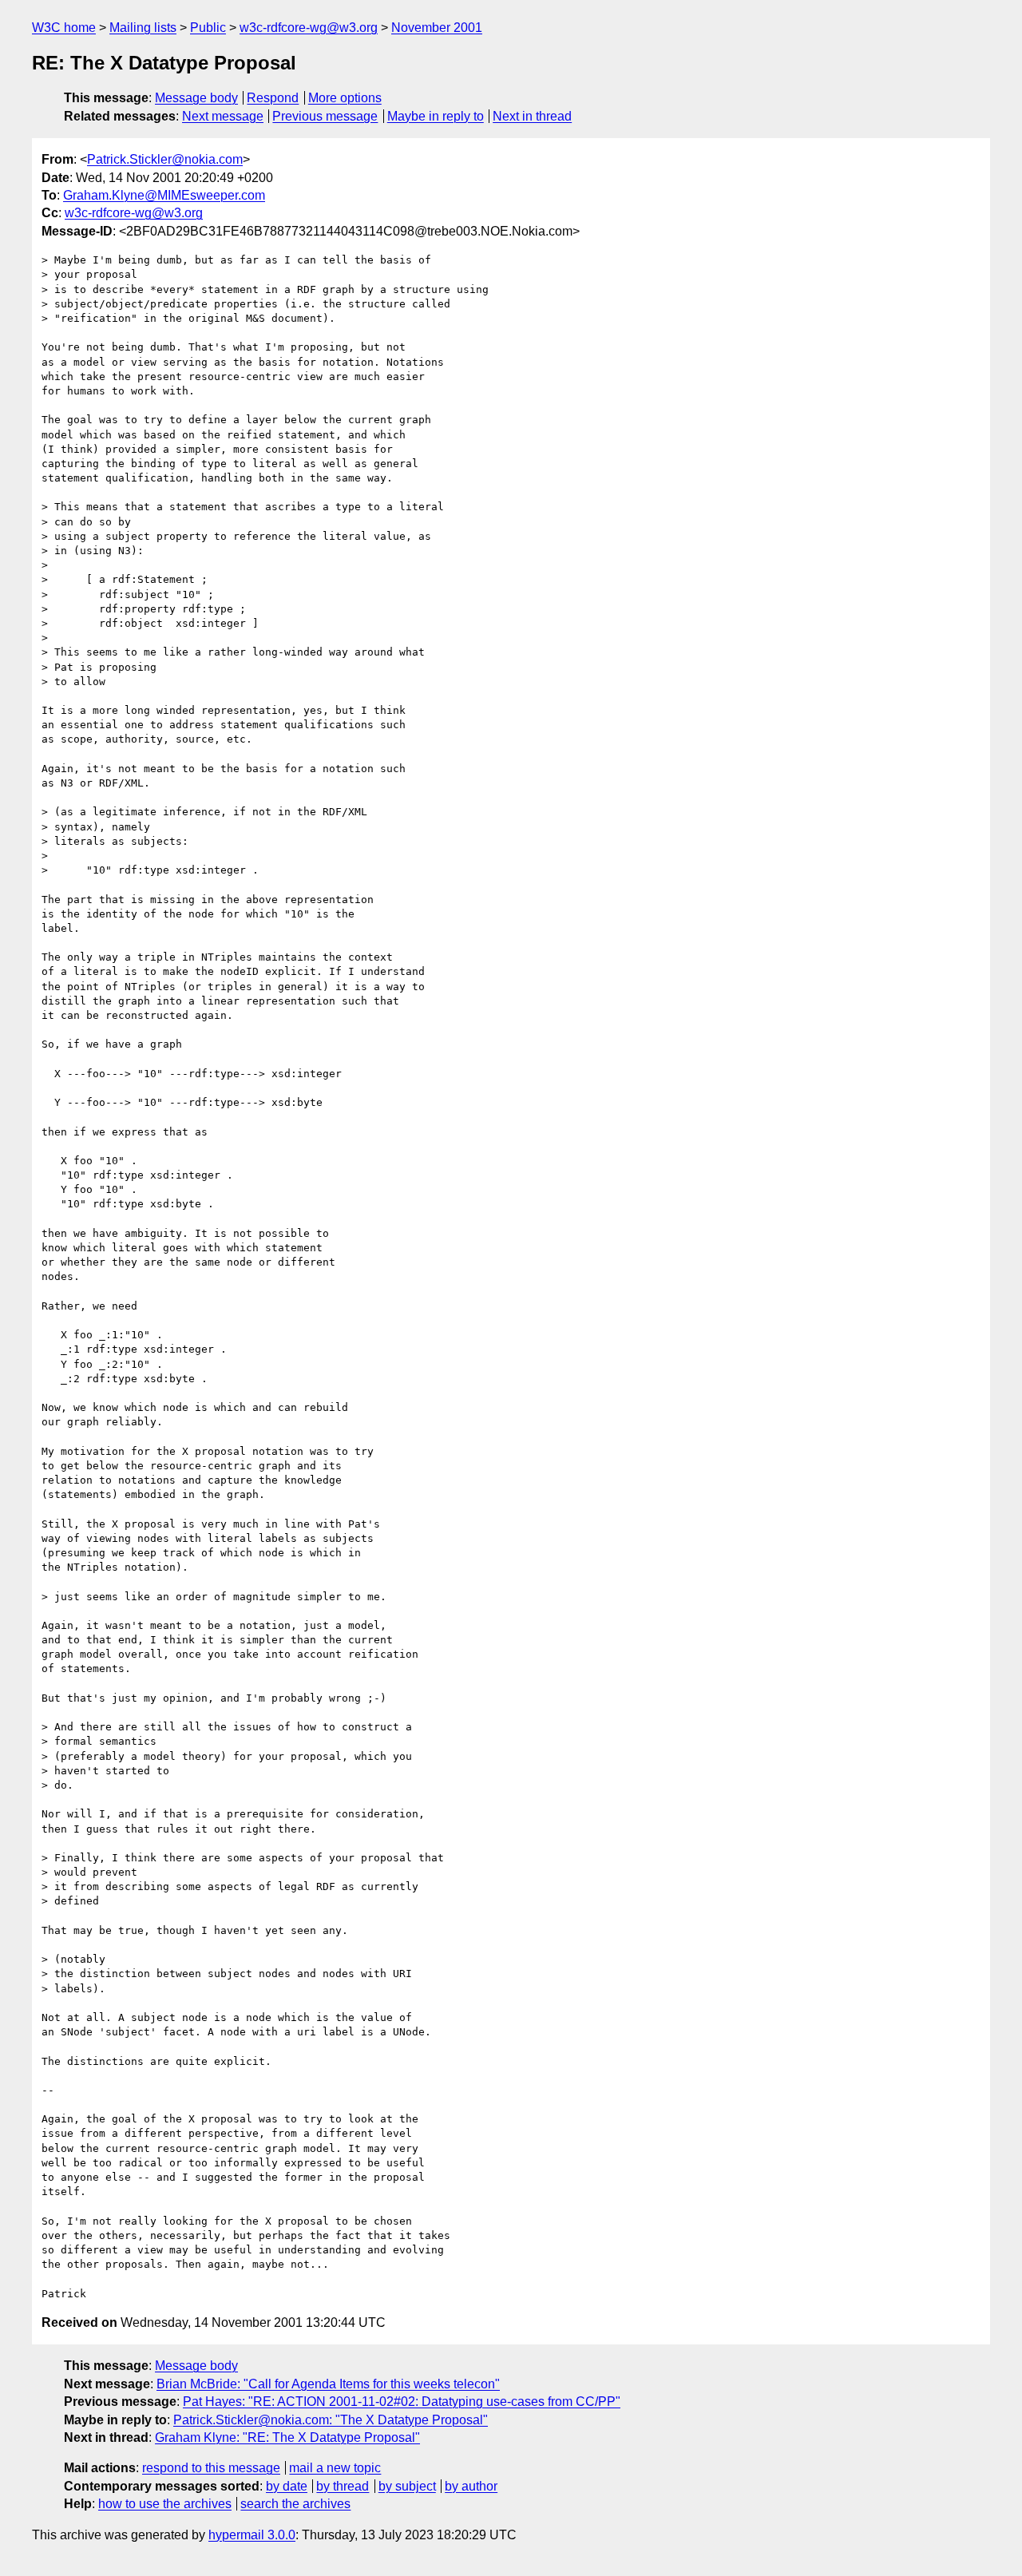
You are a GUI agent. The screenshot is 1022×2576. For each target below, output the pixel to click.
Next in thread (532, 116)
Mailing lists (143, 28)
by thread (343, 2486)
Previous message (325, 116)
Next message (223, 116)
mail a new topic (335, 2468)
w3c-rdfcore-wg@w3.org (309, 28)
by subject (407, 2486)
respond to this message (211, 2468)
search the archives (295, 2504)
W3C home (64, 28)
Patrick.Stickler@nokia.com (165, 159)
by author (471, 2486)
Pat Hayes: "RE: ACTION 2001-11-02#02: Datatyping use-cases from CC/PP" (402, 2402)
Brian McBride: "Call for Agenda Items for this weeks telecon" (328, 2384)
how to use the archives (165, 2504)
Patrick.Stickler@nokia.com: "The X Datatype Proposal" (331, 2420)
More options (345, 98)
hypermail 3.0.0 (252, 2535)
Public (208, 28)
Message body (196, 98)
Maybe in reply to (436, 116)
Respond (273, 98)
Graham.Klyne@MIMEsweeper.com (164, 195)
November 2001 (437, 28)
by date (287, 2486)
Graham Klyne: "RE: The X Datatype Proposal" (287, 2437)
